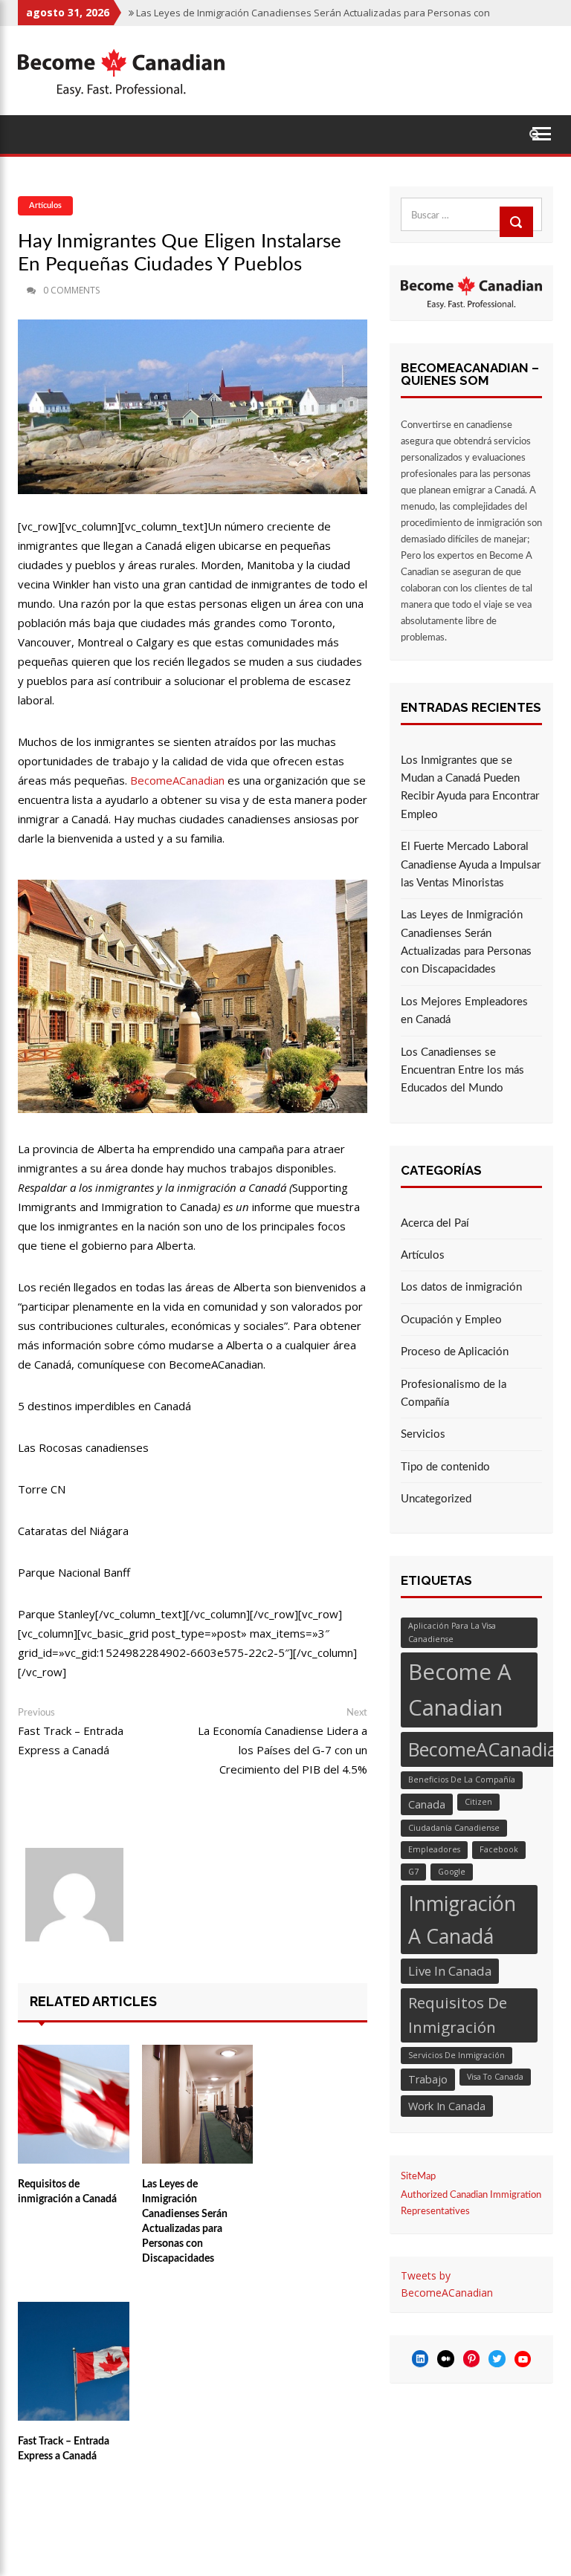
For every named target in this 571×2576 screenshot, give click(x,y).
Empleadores (434, 1849)
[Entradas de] (20, 291)
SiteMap (418, 2177)
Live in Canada (450, 1971)
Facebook (499, 1849)
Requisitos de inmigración (458, 2015)
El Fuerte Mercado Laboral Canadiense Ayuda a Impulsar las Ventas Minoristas (471, 865)
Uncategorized (436, 1499)
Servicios (423, 1434)
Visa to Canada (495, 2077)
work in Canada (447, 2106)
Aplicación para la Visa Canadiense (452, 1632)
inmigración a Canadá (462, 1920)
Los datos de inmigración (461, 1287)
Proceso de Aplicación (455, 1352)
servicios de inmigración (457, 2055)
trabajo (428, 2079)
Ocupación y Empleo (451, 1320)
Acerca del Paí (435, 1223)
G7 (413, 1872)
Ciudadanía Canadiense (454, 1828)
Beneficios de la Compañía (462, 1779)
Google (452, 1872)
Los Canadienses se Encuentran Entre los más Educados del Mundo (462, 1071)
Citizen (478, 1802)
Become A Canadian (460, 1690)
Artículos (45, 205)
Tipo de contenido (445, 1467)
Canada (427, 1804)
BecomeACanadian (177, 780)
